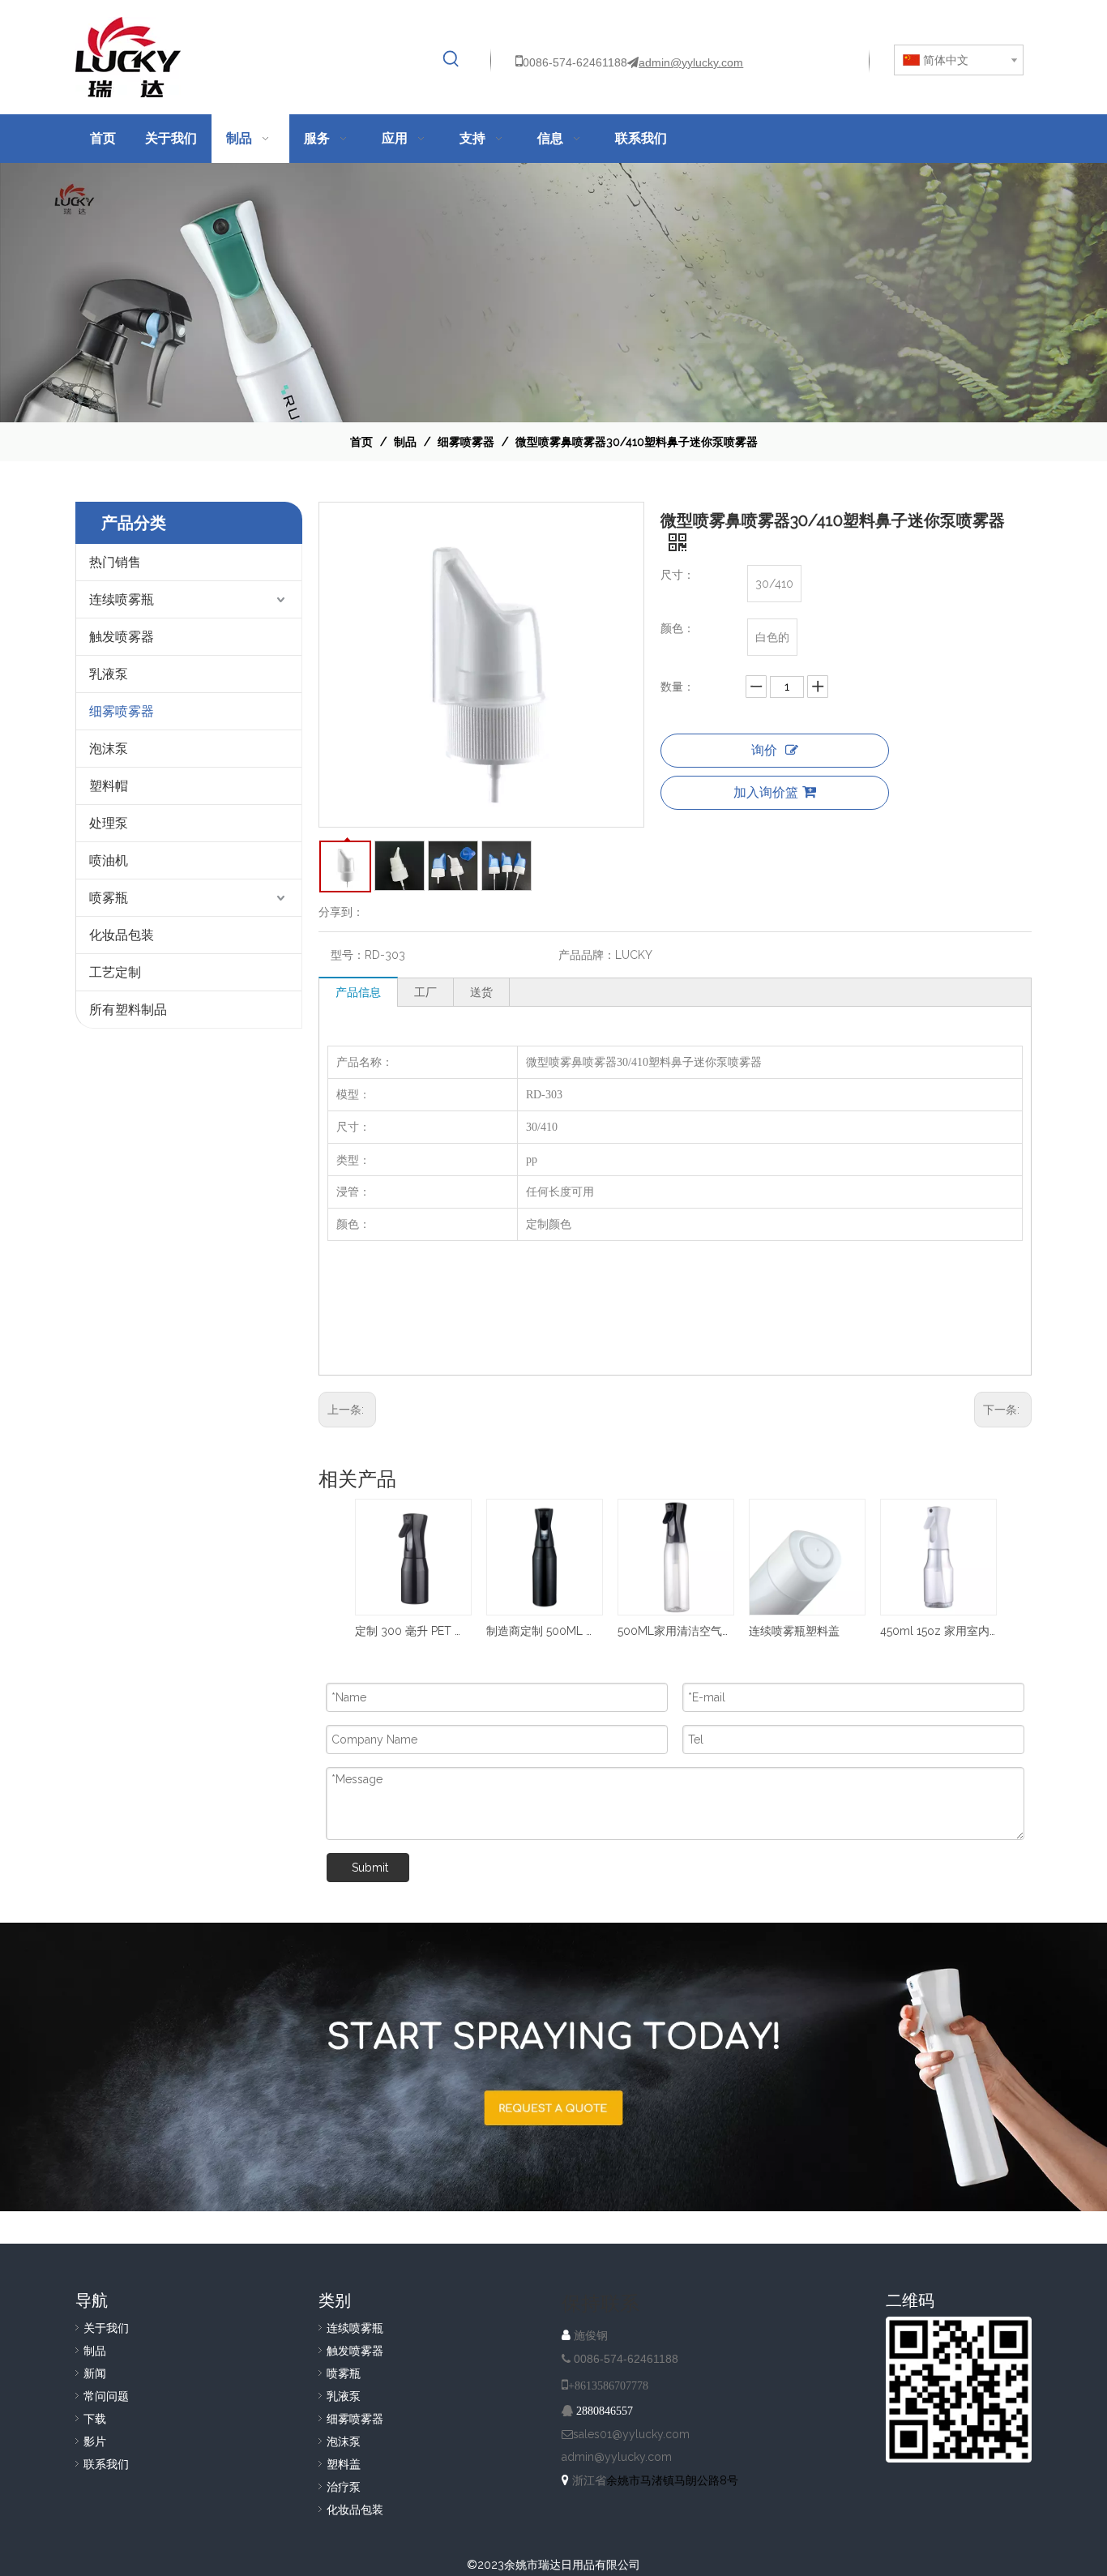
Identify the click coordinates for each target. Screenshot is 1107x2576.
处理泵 (109, 823)
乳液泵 (109, 674)
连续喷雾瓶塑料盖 (794, 1631)
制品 (95, 2351)
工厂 (425, 992)
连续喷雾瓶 (122, 599)
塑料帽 (109, 786)
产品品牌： (587, 955)
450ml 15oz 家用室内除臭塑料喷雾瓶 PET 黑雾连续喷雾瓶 (938, 1631)
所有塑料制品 (128, 1010)
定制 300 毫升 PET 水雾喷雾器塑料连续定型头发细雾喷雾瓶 (412, 1631)
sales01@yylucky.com (631, 2434)
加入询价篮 (766, 792)
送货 (481, 992)
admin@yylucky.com (691, 62)
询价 (764, 750)
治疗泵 (344, 2487)
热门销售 (115, 562)
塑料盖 (344, 2464)
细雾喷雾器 (122, 711)
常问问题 (106, 2396)
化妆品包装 (122, 935)
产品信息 (358, 992)
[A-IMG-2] (553, 2067)
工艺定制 (115, 972)
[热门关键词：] (451, 59)
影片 (95, 2441)
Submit (370, 1868)
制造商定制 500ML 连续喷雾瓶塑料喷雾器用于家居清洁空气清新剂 (544, 1631)
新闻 (95, 2373)
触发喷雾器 (122, 637)
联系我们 (106, 2464)
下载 (95, 2419)
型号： (348, 955)
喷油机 (109, 860)
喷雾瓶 (109, 898)
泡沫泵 (109, 749)
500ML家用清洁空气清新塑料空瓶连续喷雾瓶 (675, 1631)
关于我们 (106, 2328)
